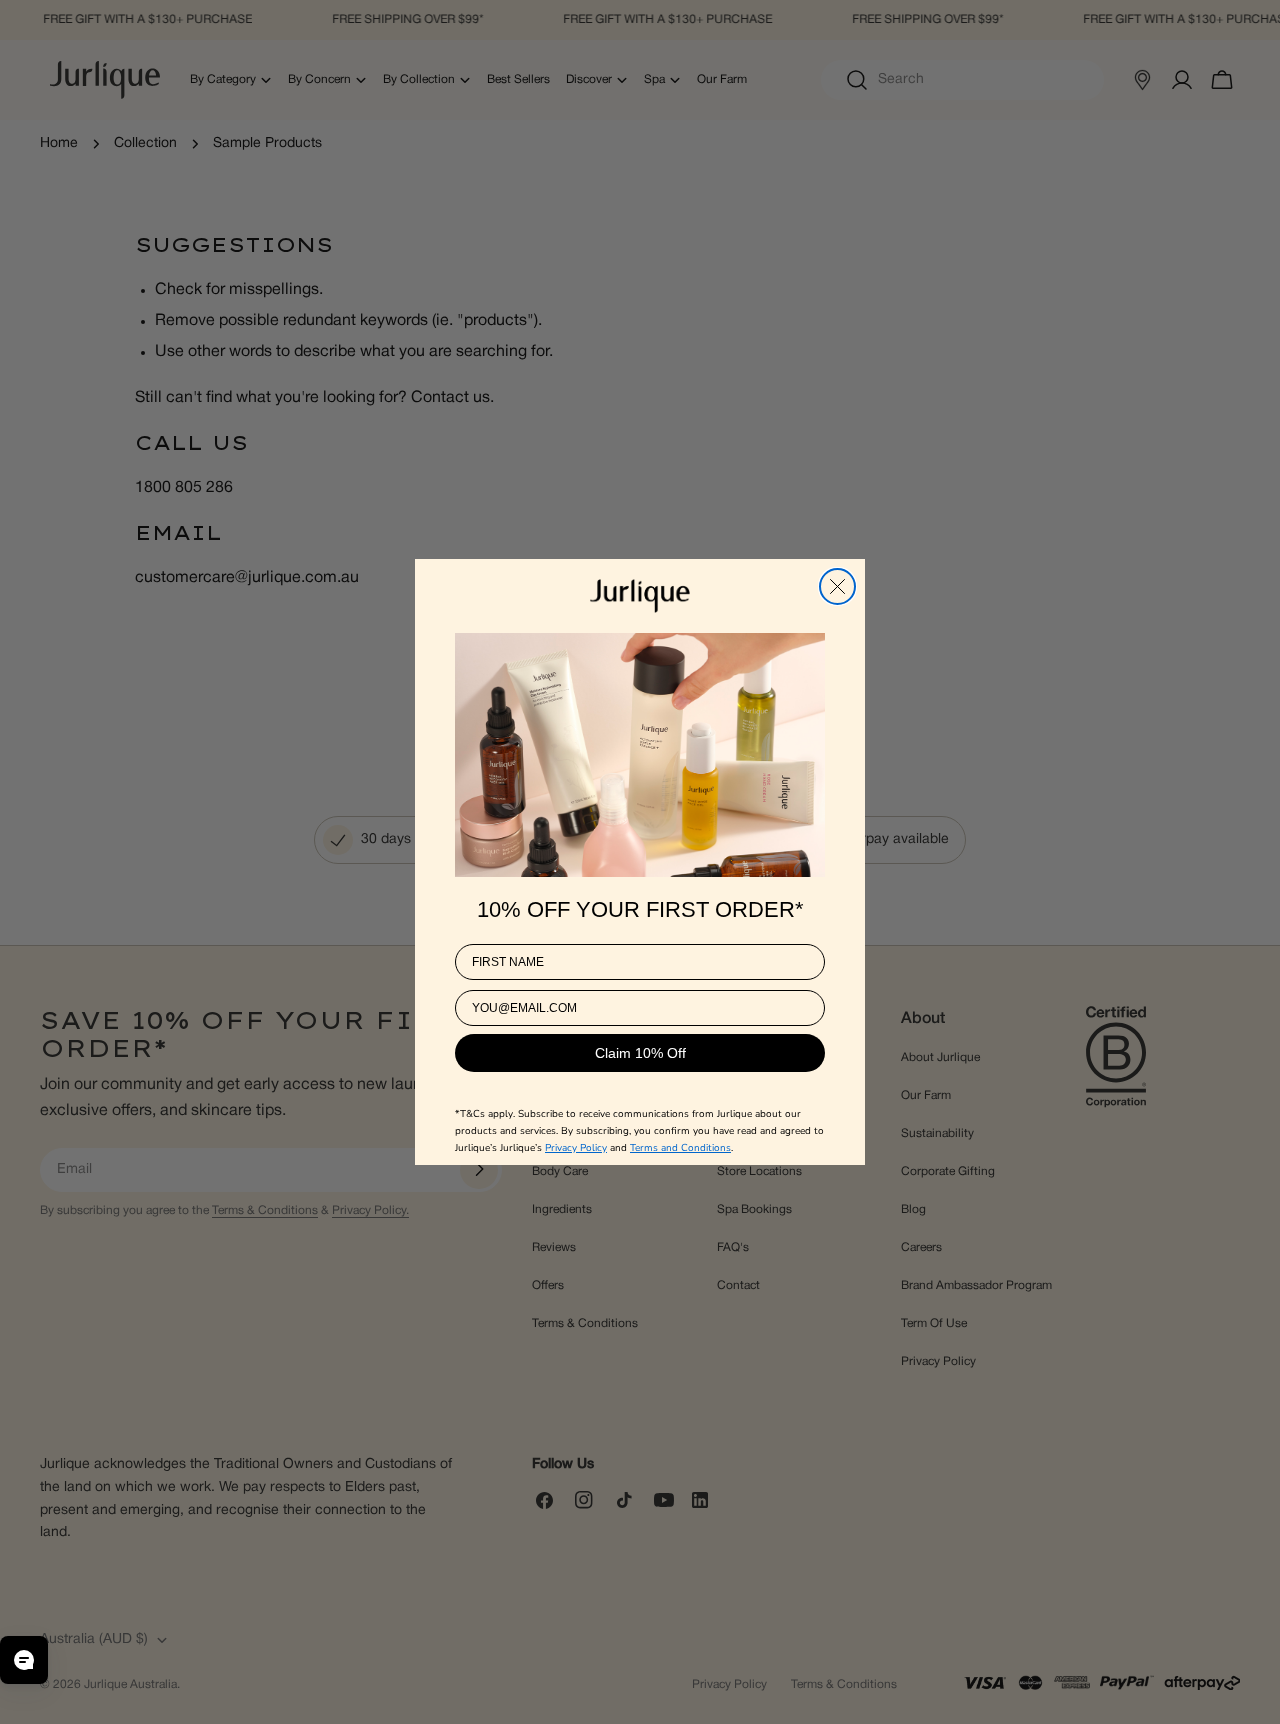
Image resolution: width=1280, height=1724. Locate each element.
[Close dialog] (837, 586)
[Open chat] (24, 1660)
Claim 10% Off (640, 1052)
